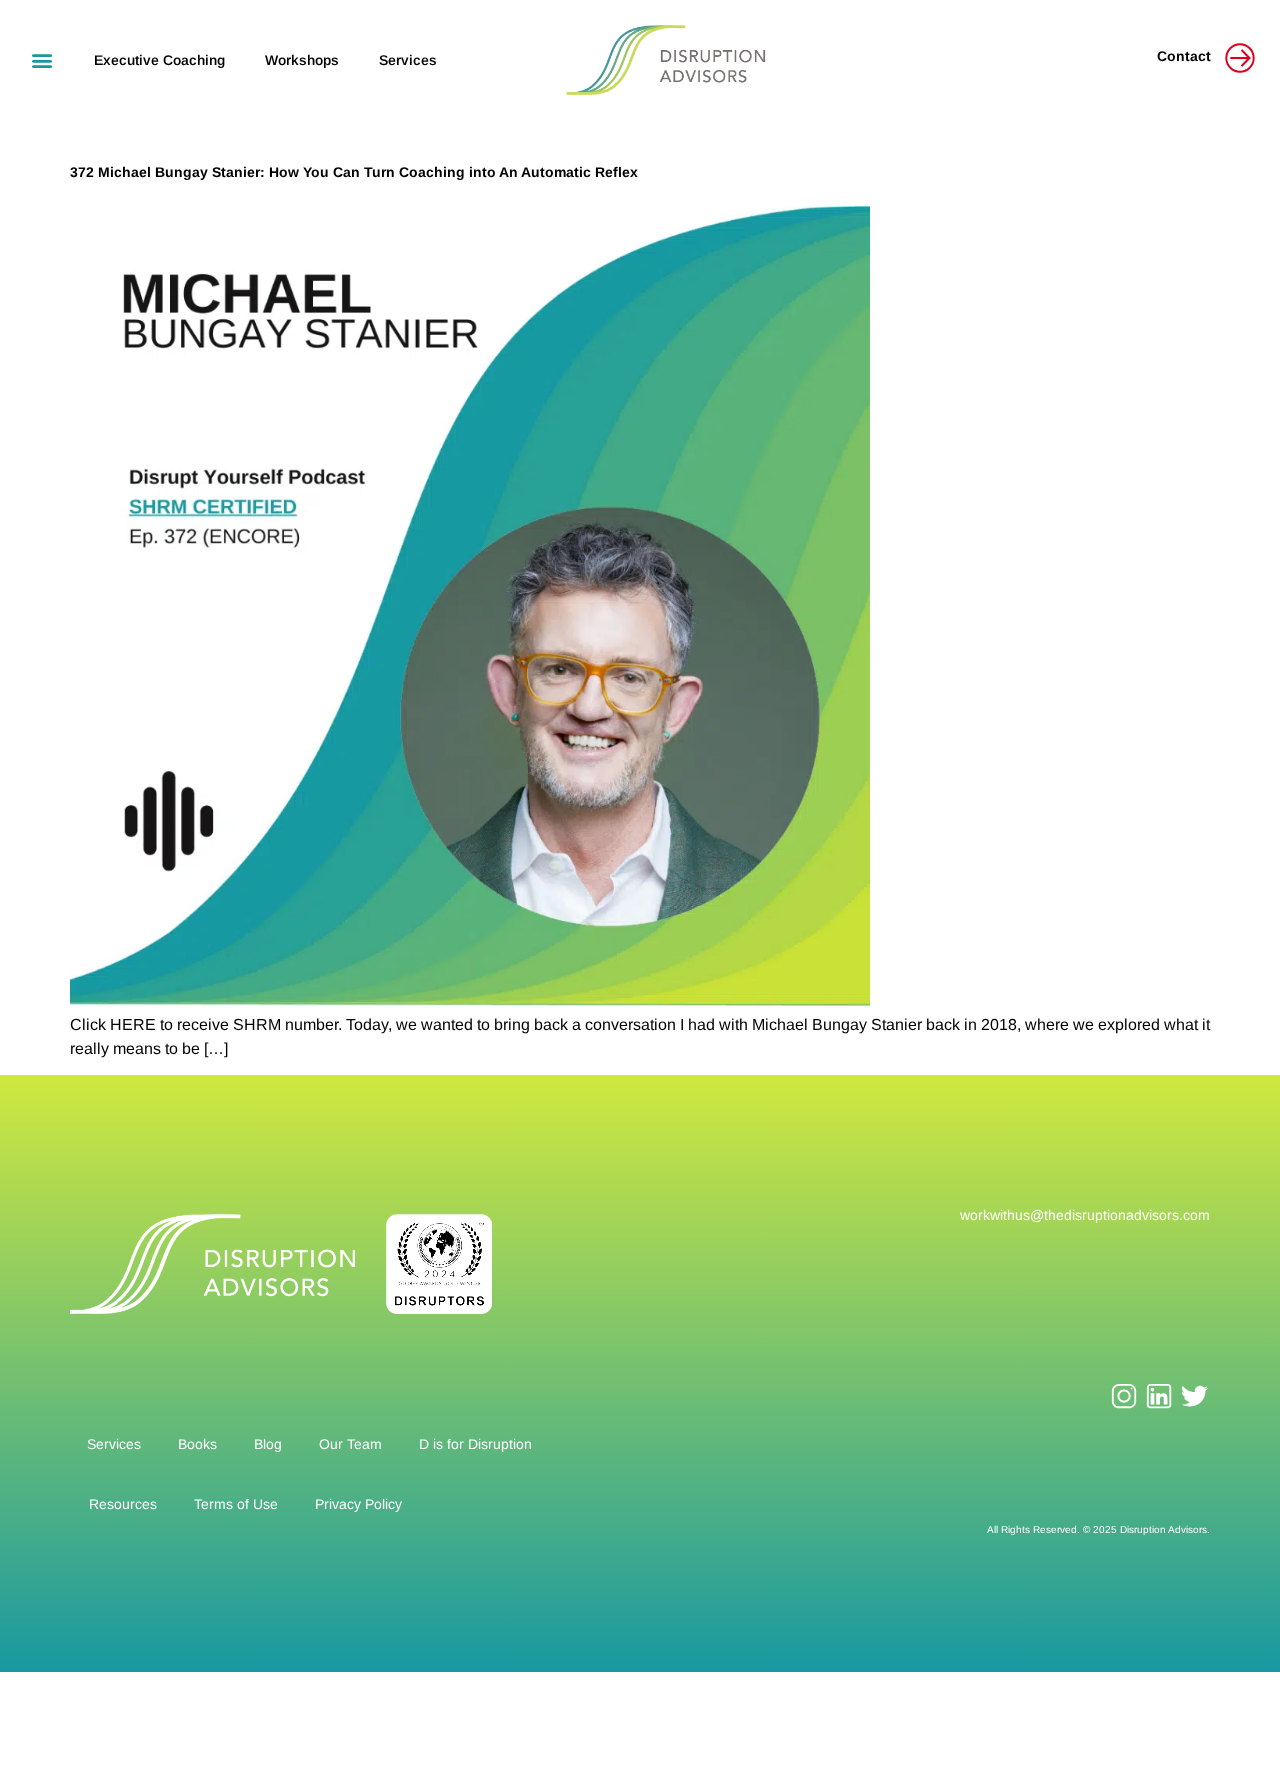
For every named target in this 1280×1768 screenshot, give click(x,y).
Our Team (350, 1444)
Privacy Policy (358, 1504)
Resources (123, 1504)
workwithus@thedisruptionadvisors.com (1085, 1215)
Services (408, 60)
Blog (268, 1444)
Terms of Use (236, 1504)
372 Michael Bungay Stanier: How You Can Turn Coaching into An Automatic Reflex (354, 172)
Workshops (302, 60)
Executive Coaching (159, 60)
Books (197, 1444)
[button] (41, 59)
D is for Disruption (475, 1444)
